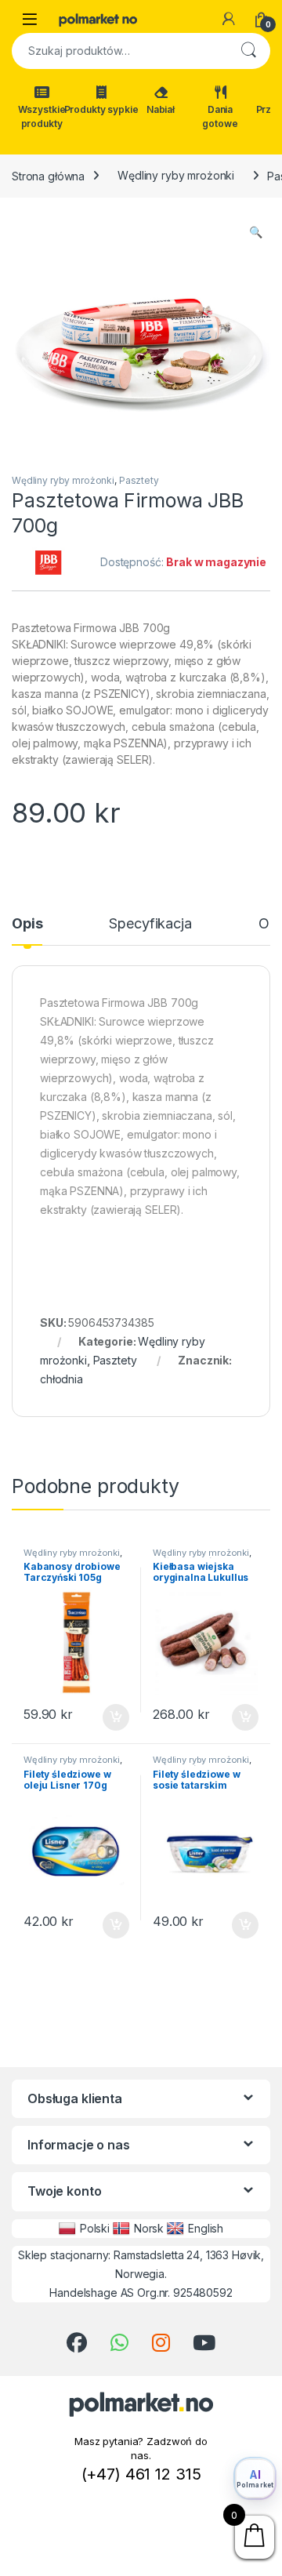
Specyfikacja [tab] (150, 924)
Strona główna (48, 175)
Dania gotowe (220, 116)
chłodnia (61, 1379)
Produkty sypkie (101, 109)
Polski (95, 2228)
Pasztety (139, 480)
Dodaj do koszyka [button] (108, 1717)
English (206, 2228)
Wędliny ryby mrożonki (176, 175)
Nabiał (161, 109)
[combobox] (119, 51)
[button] (256, 232)
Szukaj (248, 51)
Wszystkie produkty (42, 116)
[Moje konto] (229, 19)
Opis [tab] (27, 924)
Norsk (149, 2228)
